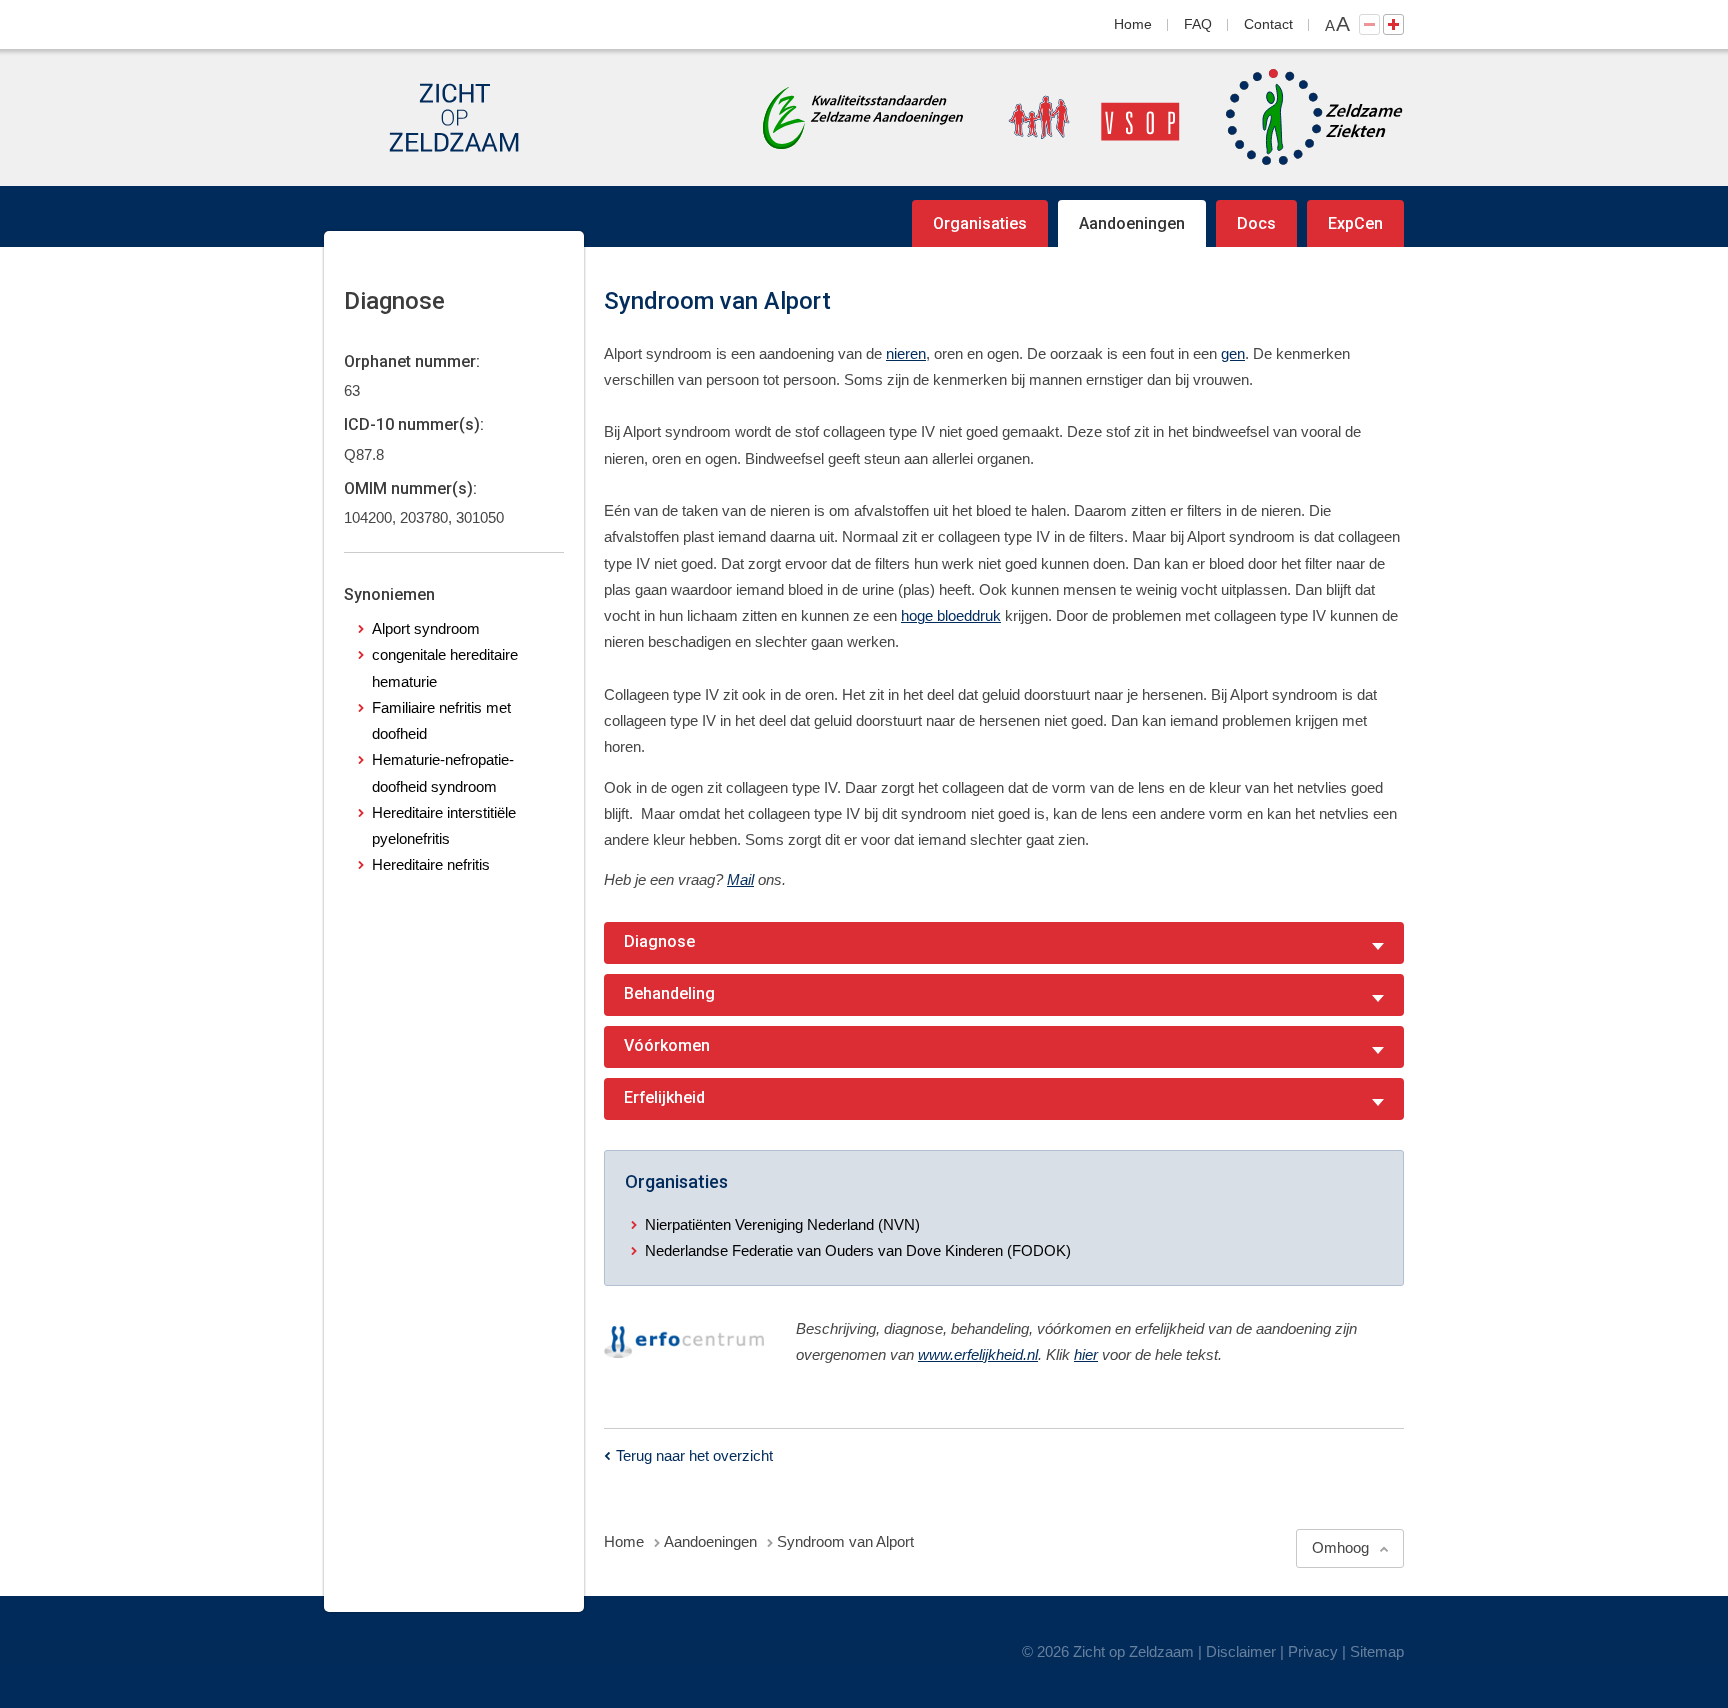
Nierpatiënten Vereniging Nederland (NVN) (782, 1224)
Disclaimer (1241, 1651)
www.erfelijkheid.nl (978, 1354)
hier (1086, 1354)
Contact (1268, 24)
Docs (1256, 223)
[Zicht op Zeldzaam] (454, 117)
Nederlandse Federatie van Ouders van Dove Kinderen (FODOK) (858, 1250)
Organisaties (980, 223)
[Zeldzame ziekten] (1294, 117)
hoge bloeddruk (951, 615)
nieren (906, 353)
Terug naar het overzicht (694, 1455)
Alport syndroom (426, 628)
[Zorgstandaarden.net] (863, 115)
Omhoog (1340, 1547)
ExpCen (1355, 223)
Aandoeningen (1132, 223)
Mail (740, 879)
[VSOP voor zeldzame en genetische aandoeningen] (1074, 117)
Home (1133, 24)
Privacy (1313, 1651)
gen (1233, 353)
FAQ (1198, 24)
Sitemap (1377, 1651)
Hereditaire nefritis (431, 864)
